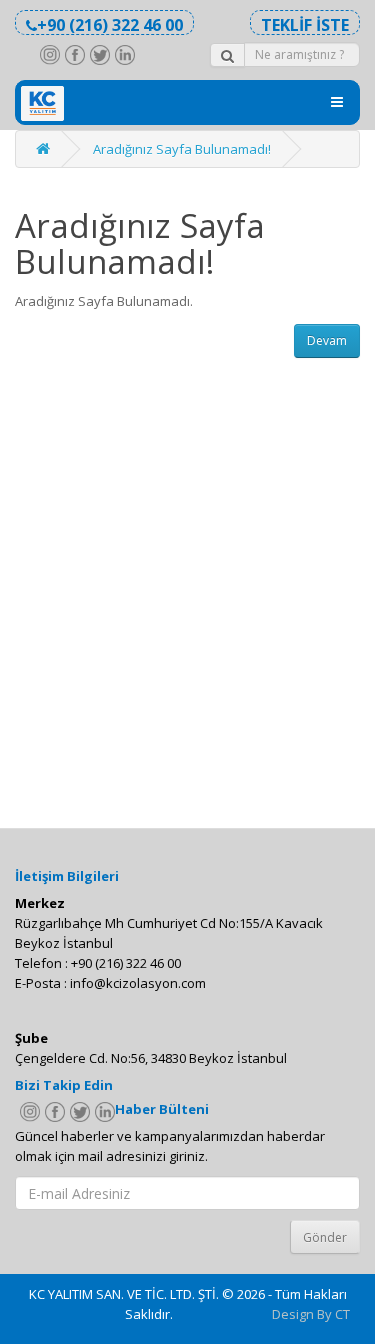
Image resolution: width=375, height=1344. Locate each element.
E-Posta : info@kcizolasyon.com (110, 983)
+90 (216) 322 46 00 (110, 24)
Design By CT (311, 1314)
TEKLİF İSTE (305, 24)
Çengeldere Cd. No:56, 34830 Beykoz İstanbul (151, 1058)
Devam (327, 340)
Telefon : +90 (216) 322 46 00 (98, 963)
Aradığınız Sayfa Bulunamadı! (182, 149)
